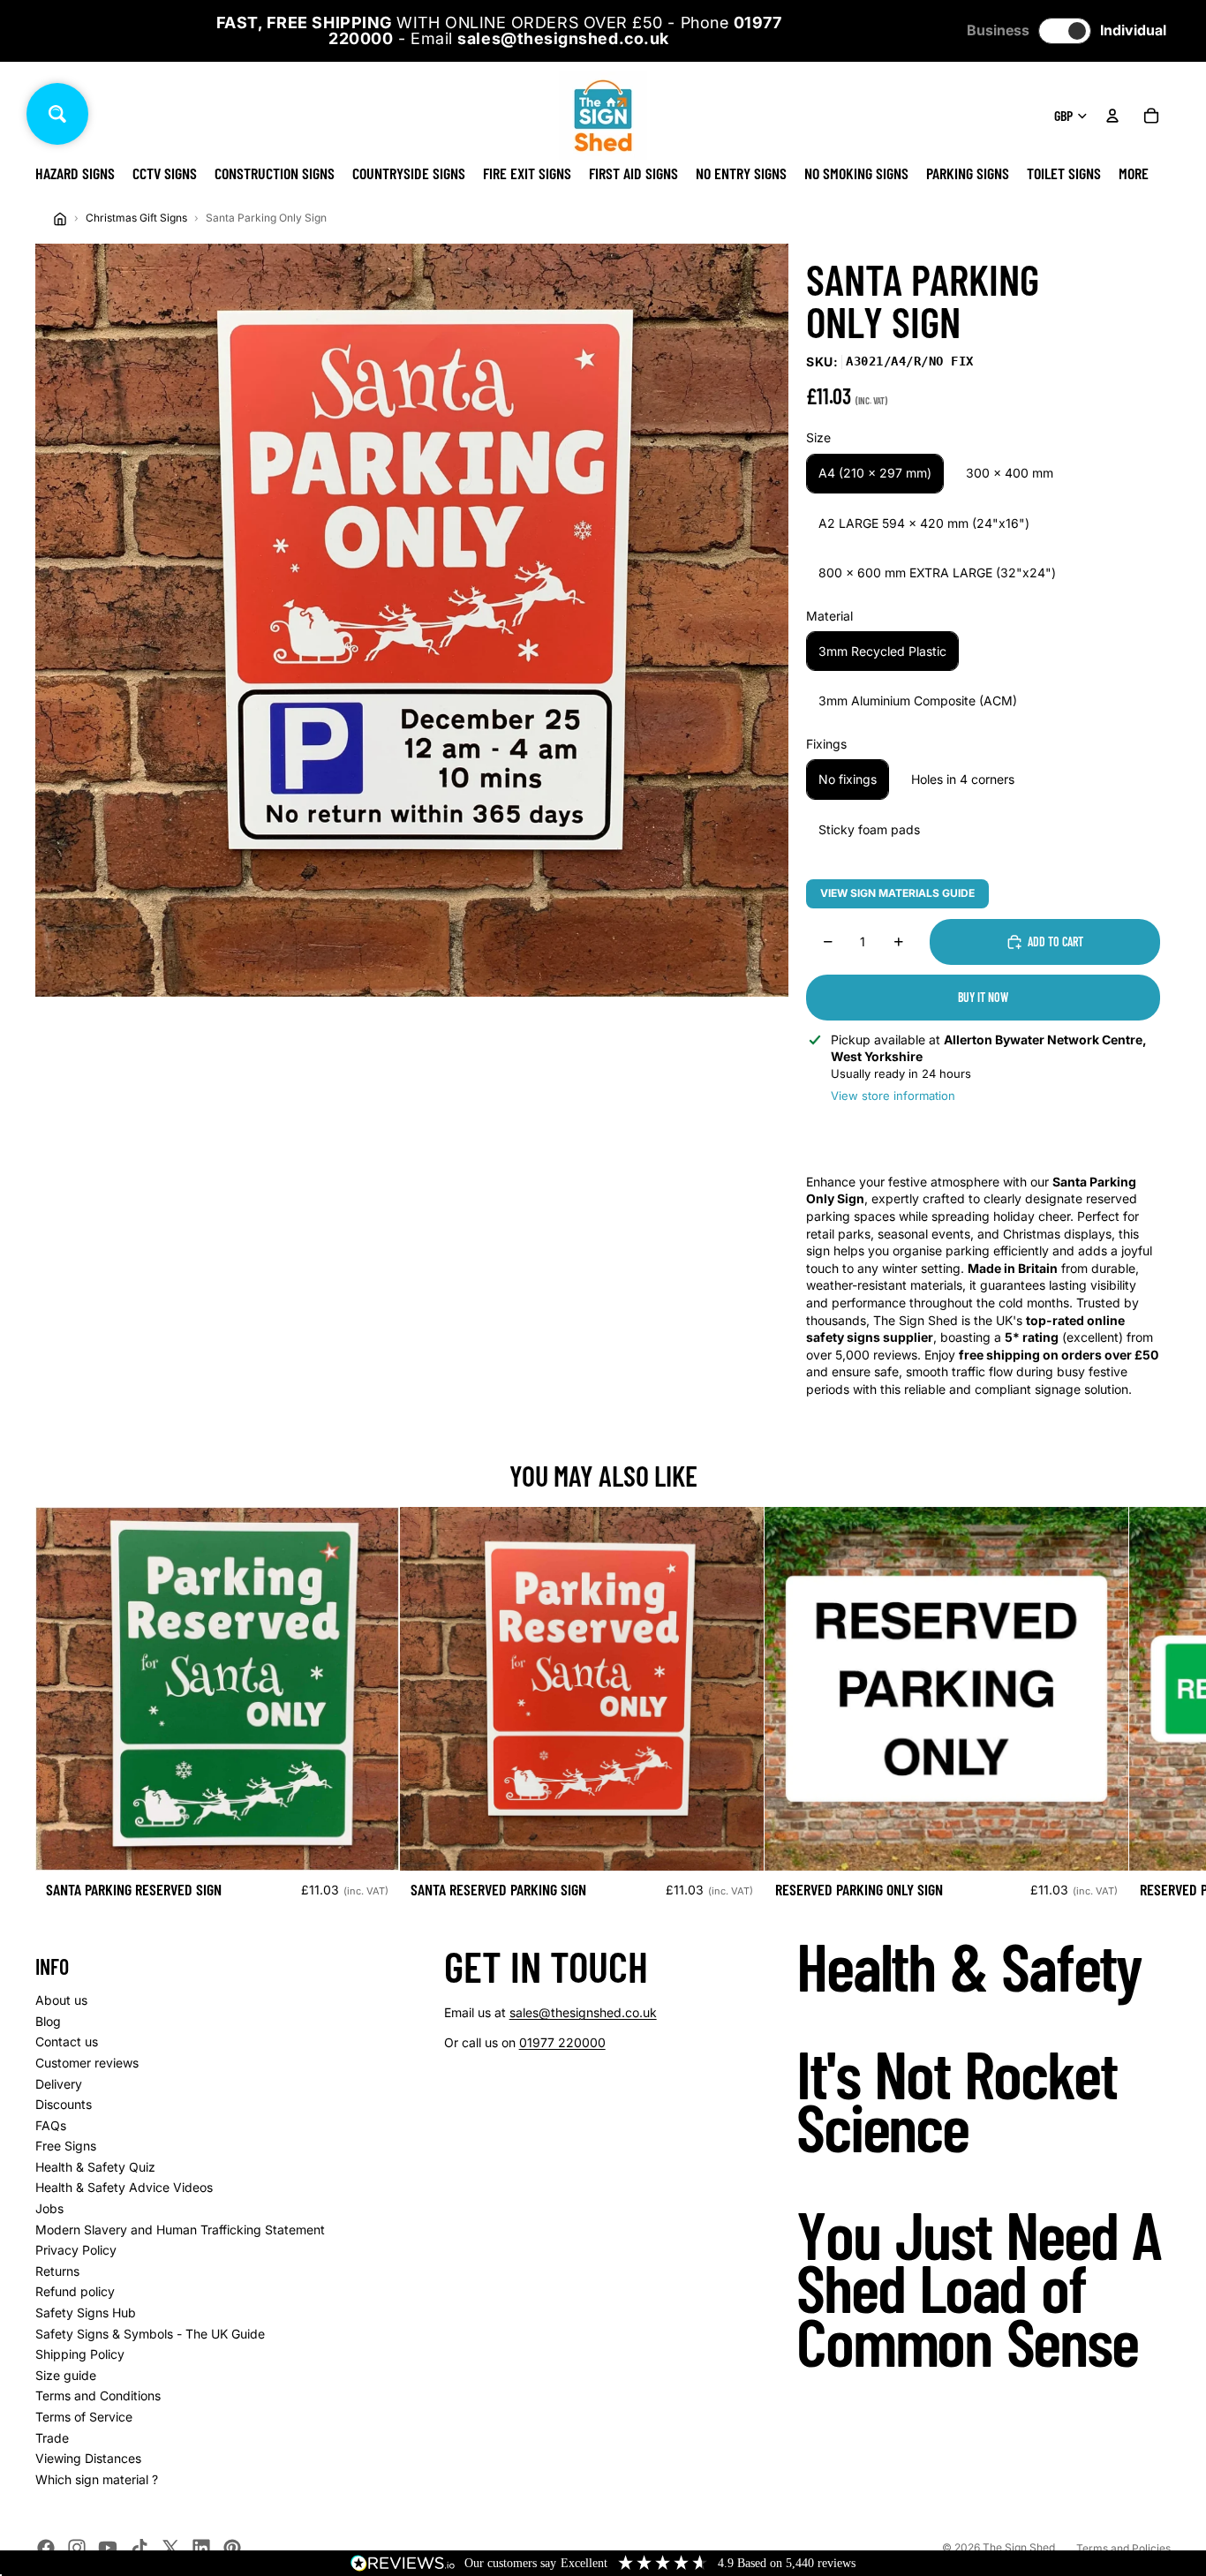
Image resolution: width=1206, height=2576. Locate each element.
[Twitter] (170, 2548)
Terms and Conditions (98, 2395)
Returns (57, 2271)
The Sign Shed (1019, 2547)
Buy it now (983, 997)
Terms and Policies (1123, 2548)
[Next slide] (1151, 1709)
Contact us (67, 2041)
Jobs (49, 2208)
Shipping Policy (80, 2354)
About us (61, 2000)
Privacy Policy (76, 2250)
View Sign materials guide (897, 893)
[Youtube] (108, 2548)
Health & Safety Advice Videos (124, 2187)
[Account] (1112, 116)
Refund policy (75, 2291)
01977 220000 (562, 2042)
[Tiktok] (139, 2548)
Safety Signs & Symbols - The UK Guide (150, 2334)
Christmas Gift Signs (136, 218)
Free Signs (66, 2146)
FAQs (51, 2125)
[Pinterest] (232, 2548)
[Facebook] (46, 2548)
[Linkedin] (201, 2548)
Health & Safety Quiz (95, 2167)
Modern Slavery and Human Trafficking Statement (180, 2230)
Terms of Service (84, 2417)
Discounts (64, 2104)
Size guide (66, 2375)
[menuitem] (1134, 173)
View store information (893, 1096)
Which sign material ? (97, 2479)
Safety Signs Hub (86, 2312)
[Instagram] (77, 2548)
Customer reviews (87, 2063)
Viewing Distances (88, 2458)
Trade (52, 2438)
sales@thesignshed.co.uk (583, 2012)
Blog (48, 2021)
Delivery (59, 2084)
